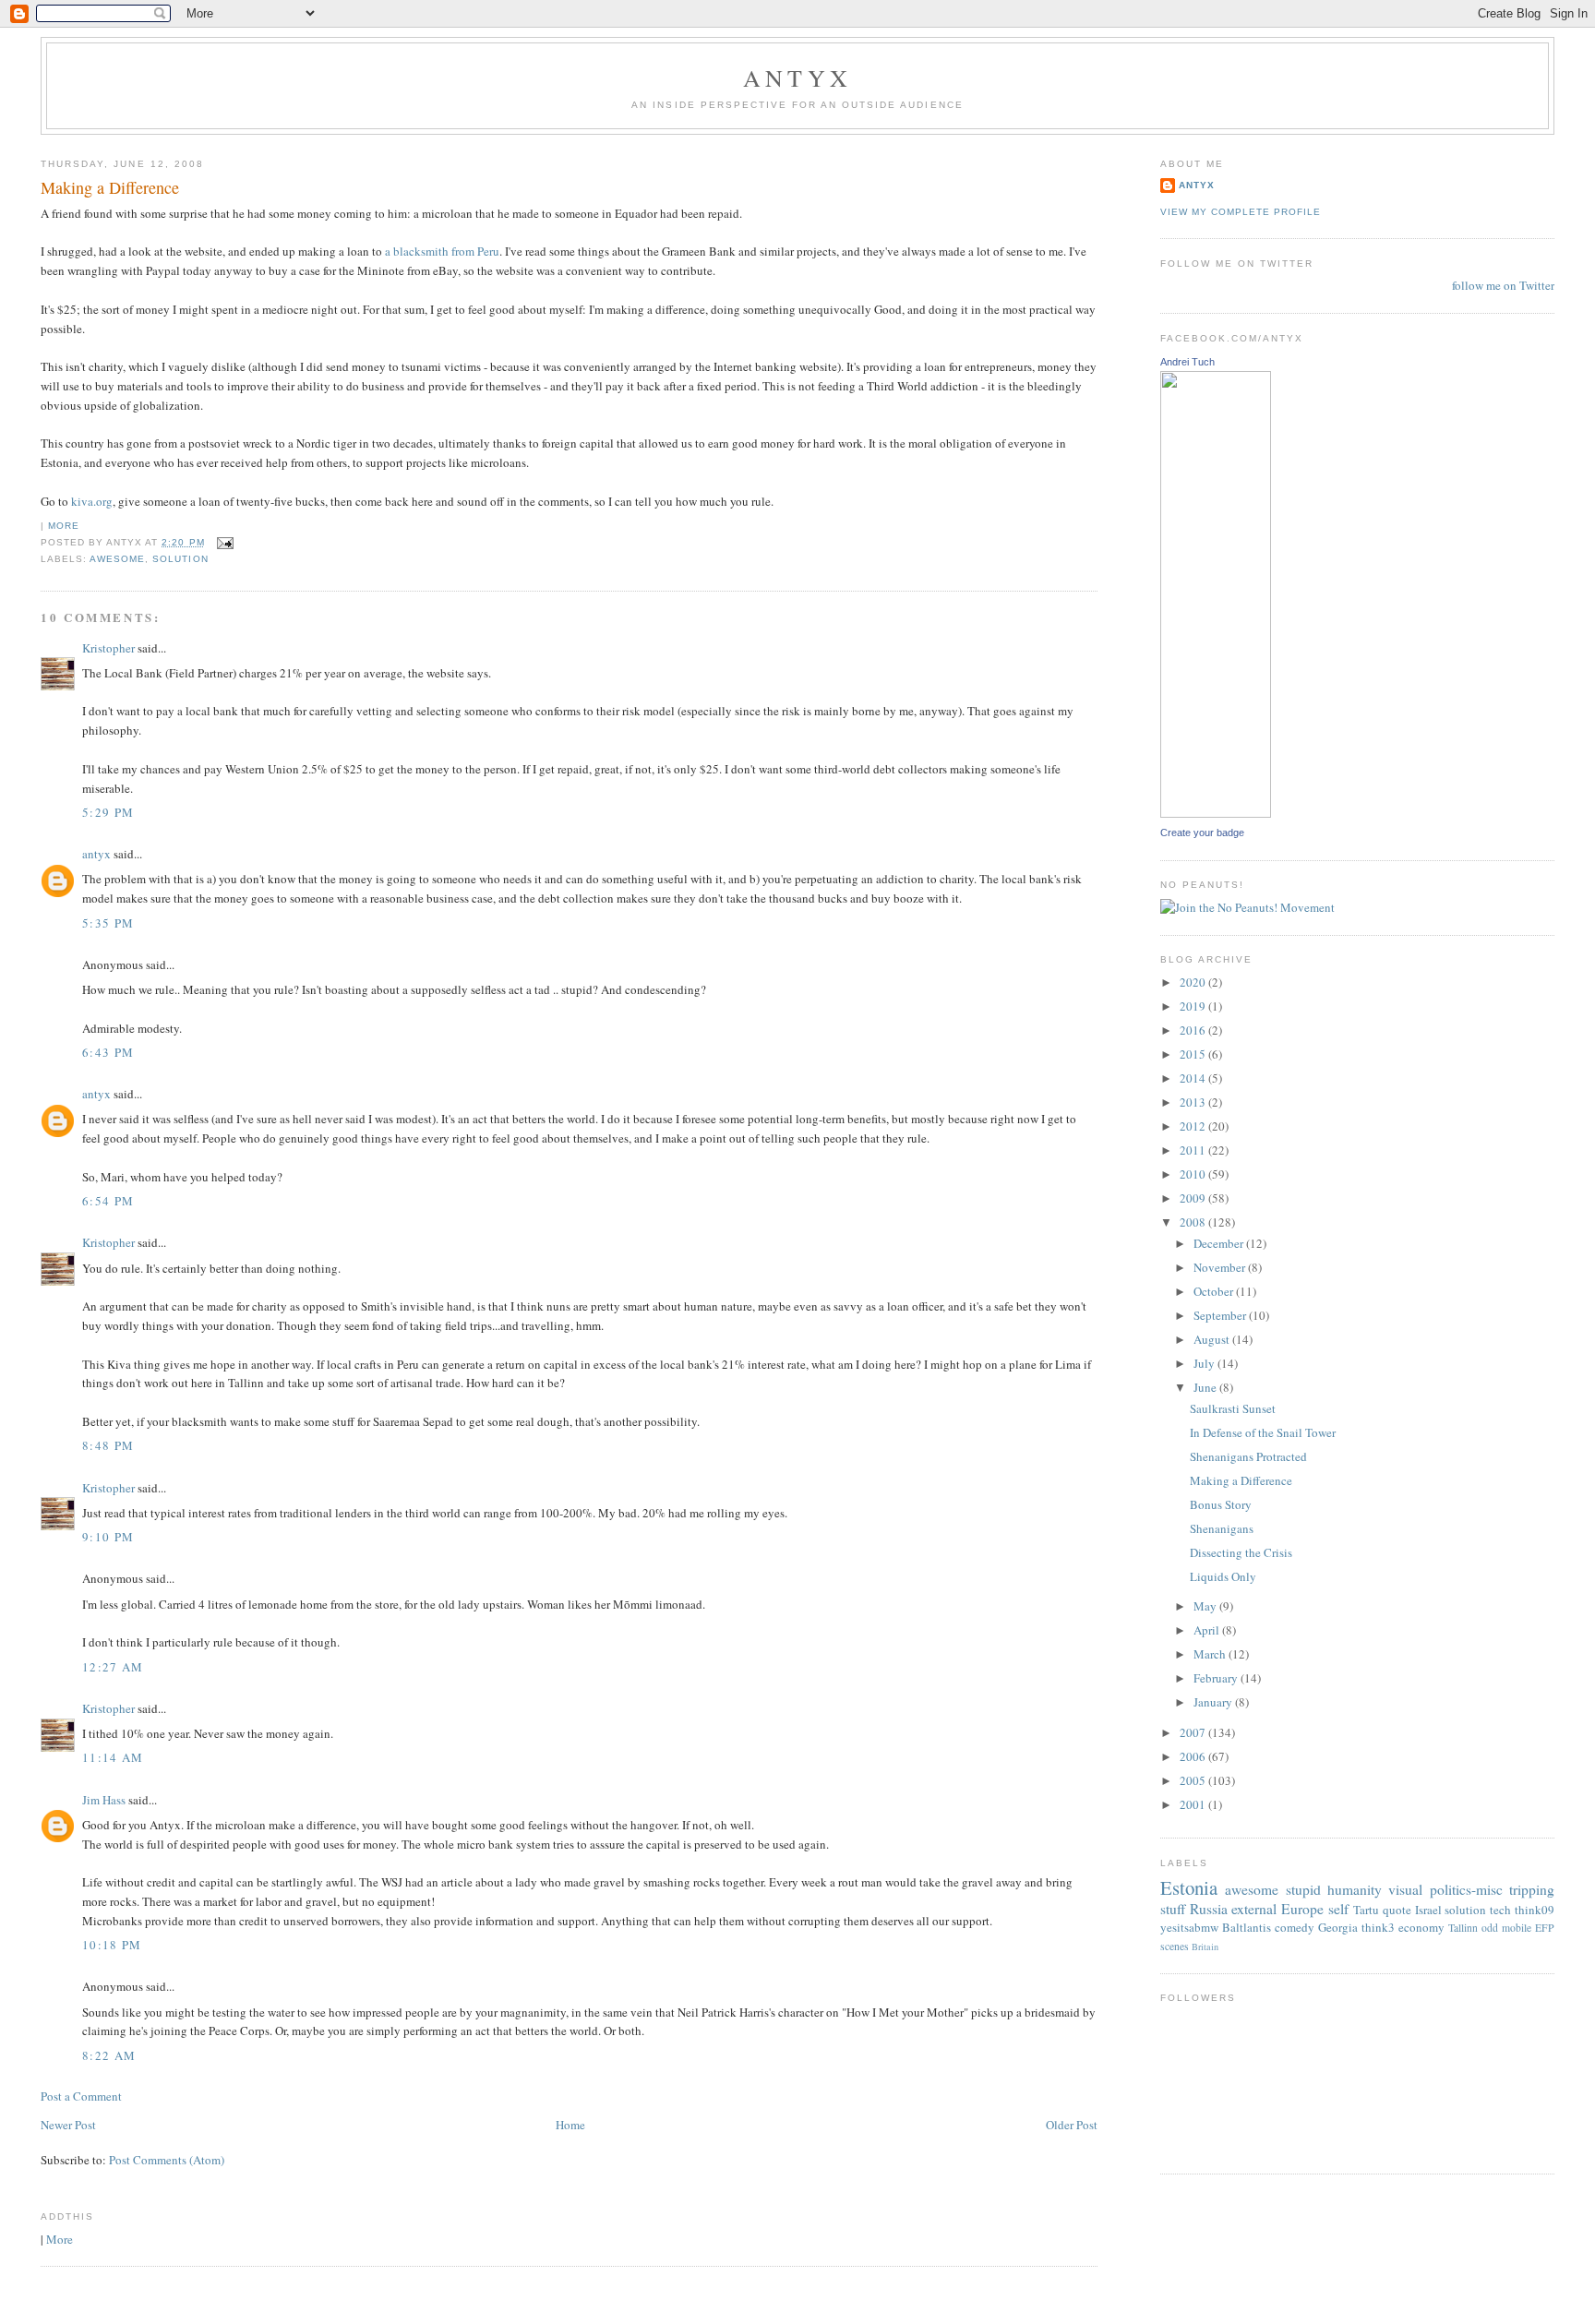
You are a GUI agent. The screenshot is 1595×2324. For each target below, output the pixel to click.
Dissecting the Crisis (1241, 1552)
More (64, 526)
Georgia (1338, 1927)
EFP (1545, 1928)
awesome (117, 559)
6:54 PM (108, 1201)
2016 (1194, 1030)
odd (1490, 1928)
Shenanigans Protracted (1248, 1456)
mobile (1517, 1928)
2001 (1194, 1804)
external (1254, 1909)
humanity (1355, 1889)
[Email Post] (223, 542)
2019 (1194, 1006)
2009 (1194, 1198)
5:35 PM (108, 923)
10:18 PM (112, 1945)
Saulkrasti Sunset (1233, 1408)
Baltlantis (1247, 1927)
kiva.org (92, 501)
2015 (1194, 1054)
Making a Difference (110, 187)
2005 (1194, 1780)
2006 (1194, 1756)
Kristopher (108, 648)
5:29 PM (108, 812)
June (1206, 1387)
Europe (1302, 1909)
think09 (1535, 1910)
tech (1500, 1910)
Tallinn (1463, 1928)
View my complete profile (1241, 212)
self (1338, 1909)
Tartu (1366, 1910)
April (1208, 1630)
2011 (1194, 1150)
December (1220, 1243)
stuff (1173, 1909)
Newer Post (68, 2125)
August (1213, 1339)
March (1211, 1654)
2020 (1194, 982)
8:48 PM (108, 1445)
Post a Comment (81, 2096)
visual (1405, 1889)
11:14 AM (113, 1757)
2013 (1194, 1102)
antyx (96, 854)
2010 (1194, 1174)
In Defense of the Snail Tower (1263, 1432)
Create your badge (1202, 833)
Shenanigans (1222, 1528)
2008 (1194, 1222)
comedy (1295, 1927)
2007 (1194, 1732)
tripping (1532, 1889)
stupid (1303, 1889)
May (1206, 1606)
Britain (1205, 1947)
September (1221, 1315)
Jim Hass (104, 1800)
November (1221, 1267)
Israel (1428, 1910)
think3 (1378, 1927)
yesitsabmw (1189, 1927)
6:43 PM (108, 1052)
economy (1421, 1927)
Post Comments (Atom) (167, 2160)
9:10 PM (108, 1537)
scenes (1175, 1946)
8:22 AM (109, 2055)
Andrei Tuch (1187, 362)
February (1217, 1678)
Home (570, 2125)
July (1205, 1363)
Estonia (1189, 1887)
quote (1397, 1910)
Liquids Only (1223, 1576)
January (1214, 1702)
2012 (1194, 1126)
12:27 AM (113, 1667)
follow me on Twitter (1503, 285)
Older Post (1072, 2125)
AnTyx (797, 78)
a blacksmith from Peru (442, 251)
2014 (1194, 1078)
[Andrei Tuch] (1216, 813)
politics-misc (1466, 1889)
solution (180, 559)
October (1215, 1291)
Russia (1209, 1909)
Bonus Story (1221, 1504)
